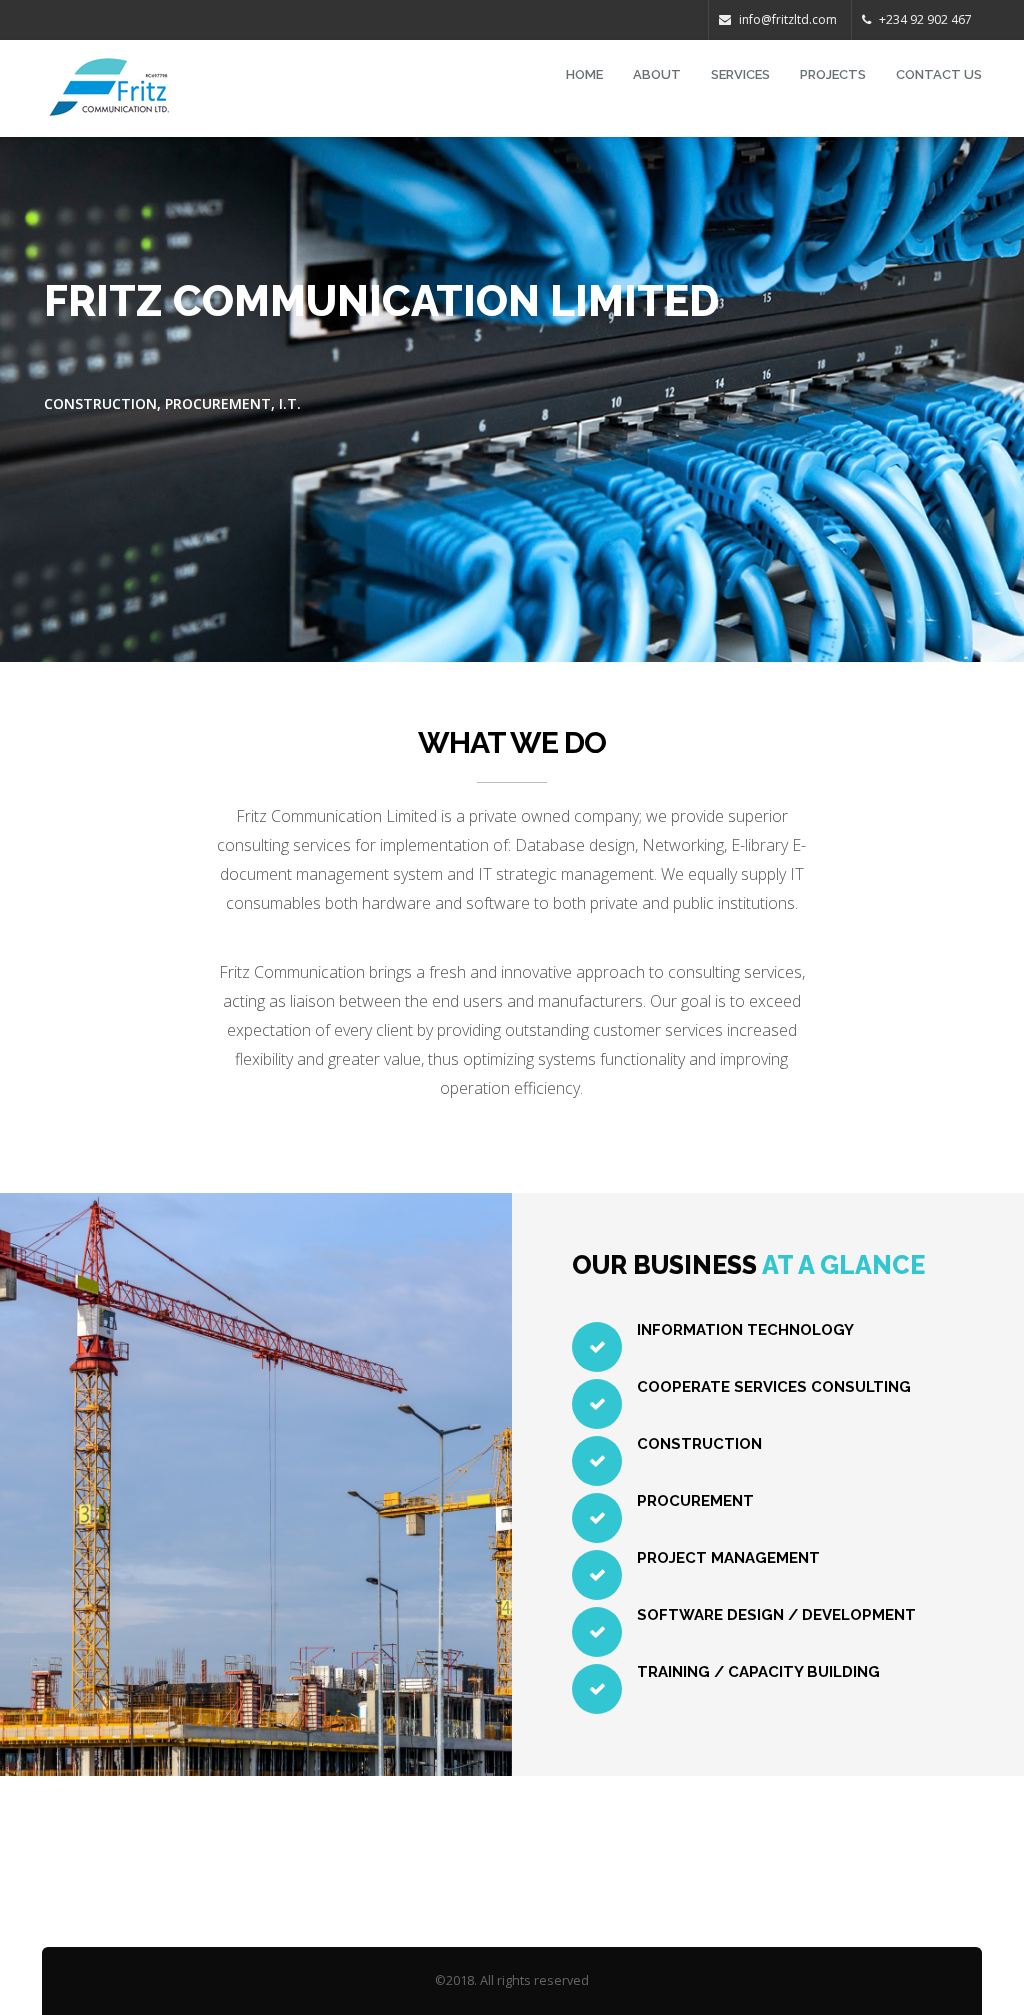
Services (740, 74)
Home (584, 74)
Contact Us (939, 74)
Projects (833, 74)
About (657, 74)
